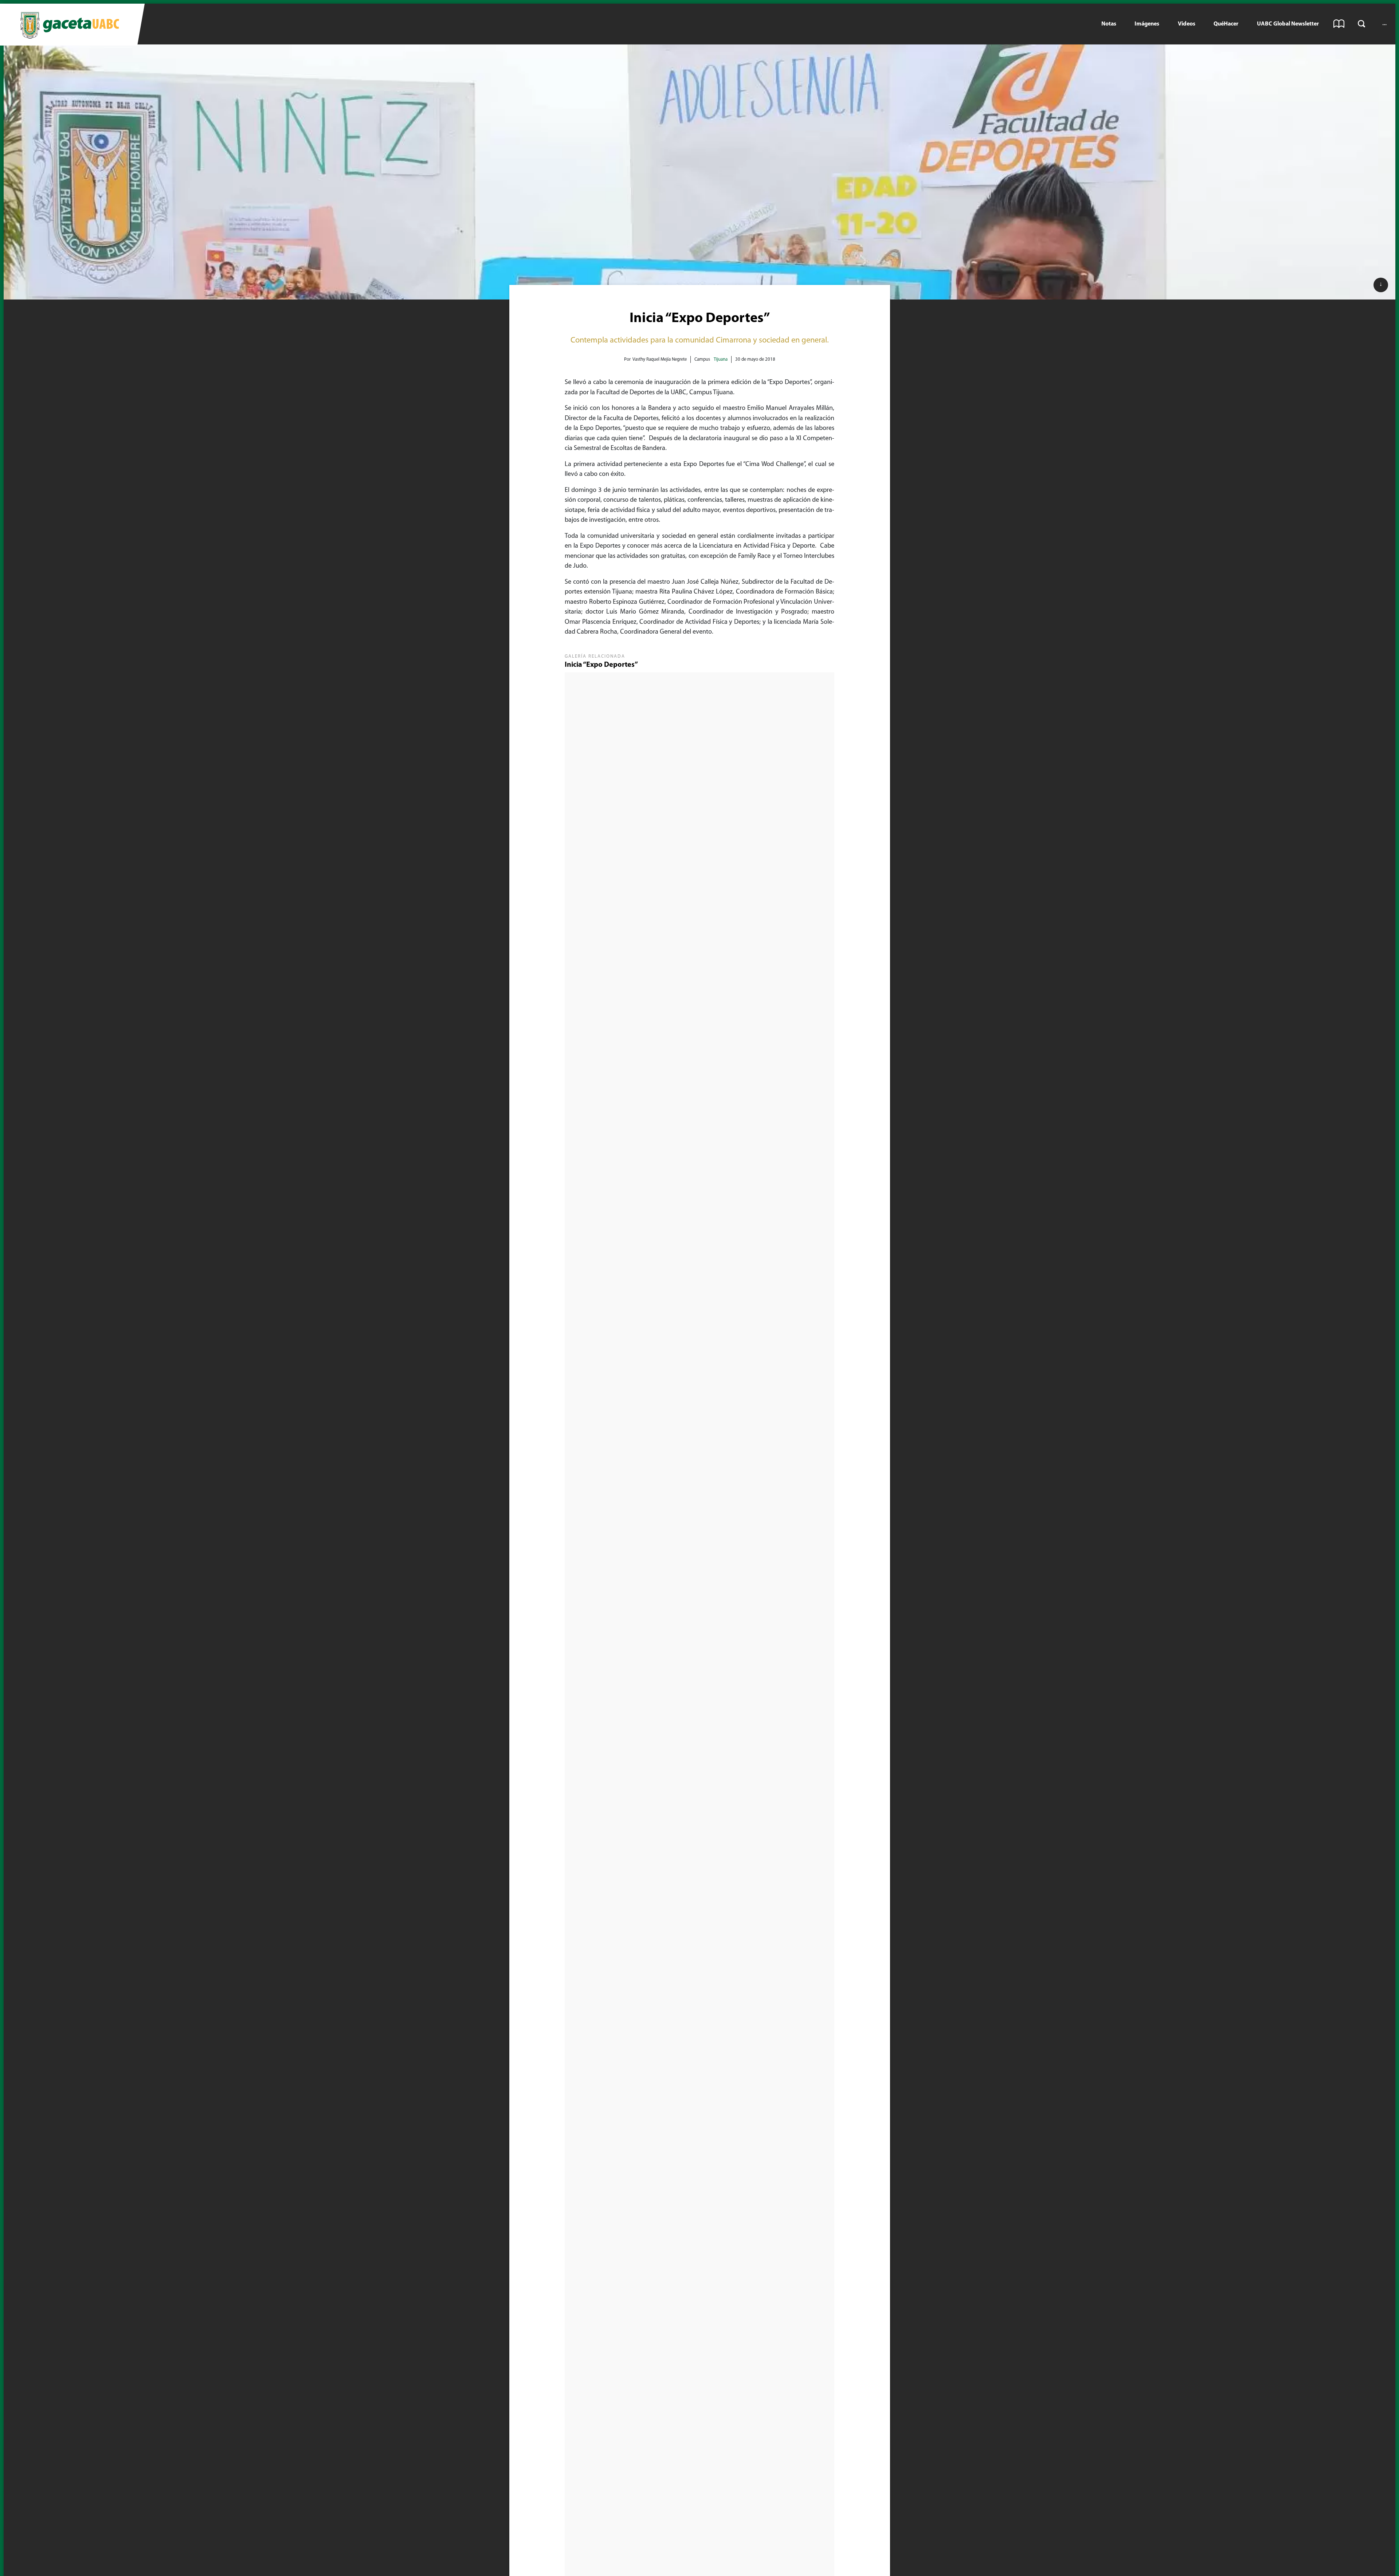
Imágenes (1147, 24)
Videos (1187, 24)
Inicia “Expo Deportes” (601, 665)
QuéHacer (1226, 24)
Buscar (1361, 24)
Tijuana (721, 359)
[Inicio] (69, 25)
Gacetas (1339, 24)
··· (1384, 24)
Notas (1109, 24)
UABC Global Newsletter (1288, 24)
